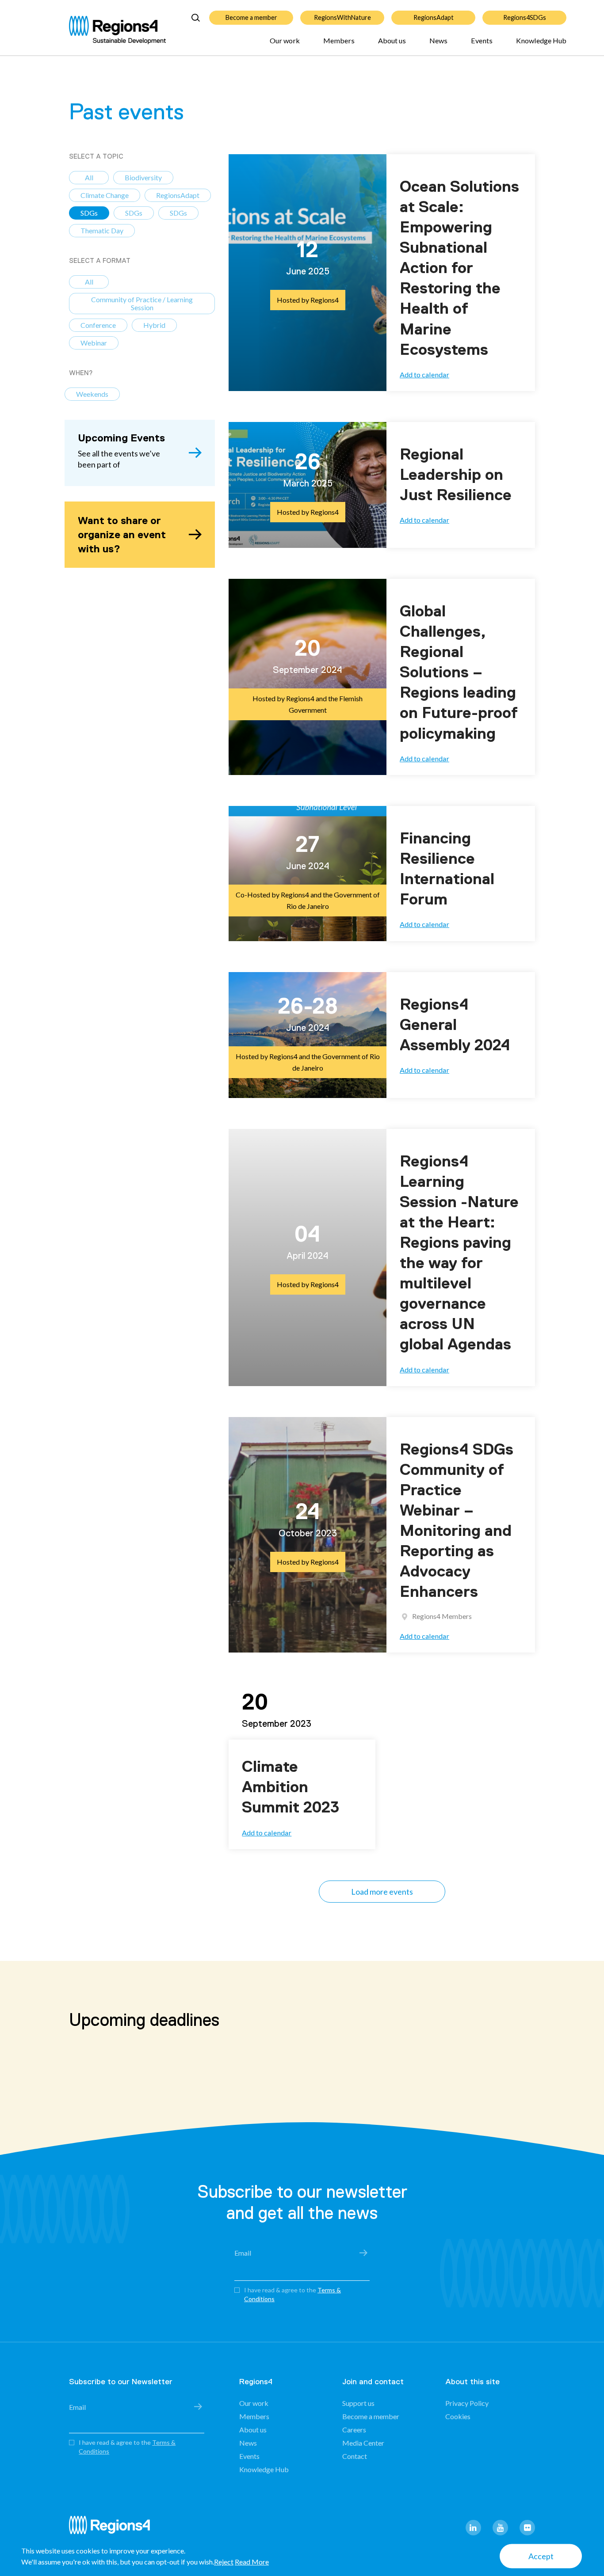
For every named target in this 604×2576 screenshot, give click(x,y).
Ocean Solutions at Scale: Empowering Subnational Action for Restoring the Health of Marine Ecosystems (459, 268)
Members (339, 40)
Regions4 (113, 2529)
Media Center (363, 2443)
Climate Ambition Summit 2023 (291, 1787)
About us (392, 40)
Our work (285, 40)
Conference (98, 325)
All (89, 177)
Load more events (382, 1892)
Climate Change (105, 195)
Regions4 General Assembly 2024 (455, 1025)
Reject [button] (224, 2562)
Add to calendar (424, 374)
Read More (252, 2562)
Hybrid (154, 325)
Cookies (458, 2416)
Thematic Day (102, 230)
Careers (354, 2430)
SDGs (89, 213)
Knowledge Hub (541, 40)
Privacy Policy (467, 2403)
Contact (355, 2456)
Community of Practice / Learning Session (142, 303)
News (438, 40)
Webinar (94, 343)
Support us (358, 2403)
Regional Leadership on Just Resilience (456, 475)
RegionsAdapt (434, 17)
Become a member (251, 17)
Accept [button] (541, 2556)
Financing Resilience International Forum (447, 869)
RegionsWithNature (342, 17)
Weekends (92, 394)
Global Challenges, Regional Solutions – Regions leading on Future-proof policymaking (459, 672)
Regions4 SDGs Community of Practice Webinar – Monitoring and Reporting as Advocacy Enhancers (457, 1521)
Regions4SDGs (525, 17)
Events (482, 40)
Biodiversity (143, 177)
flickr (527, 2528)
